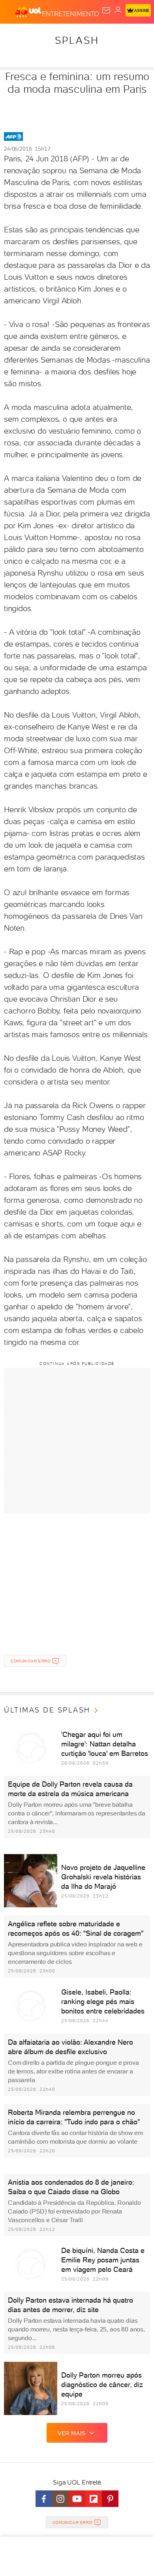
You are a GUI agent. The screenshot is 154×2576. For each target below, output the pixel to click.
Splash (77, 40)
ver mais (72, 2433)
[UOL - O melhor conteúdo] (28, 12)
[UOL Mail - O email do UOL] (106, 10)
